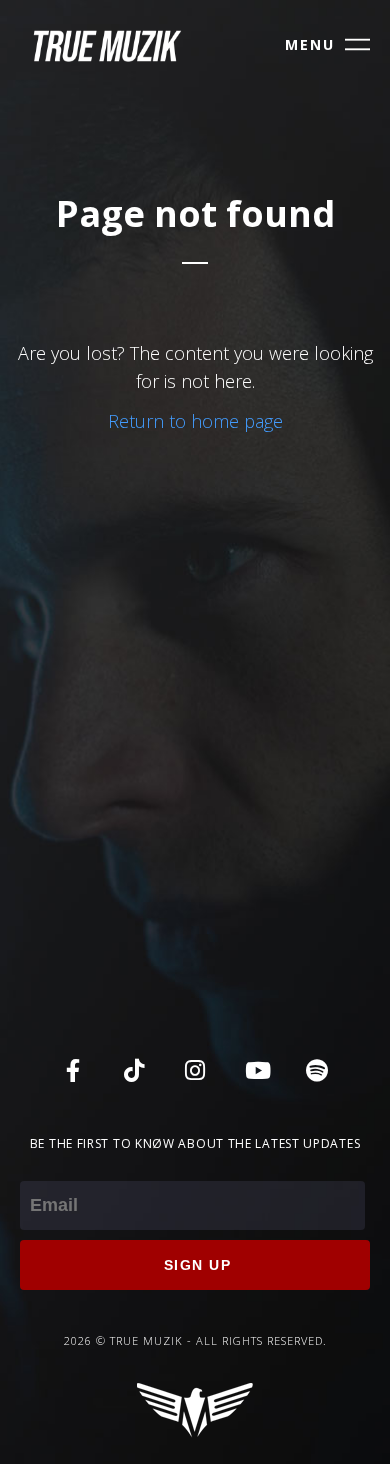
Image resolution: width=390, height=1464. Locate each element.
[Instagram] (195, 1070)
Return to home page (195, 421)
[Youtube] (256, 1070)
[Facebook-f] (73, 1070)
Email (41, 1167)
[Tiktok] (134, 1070)
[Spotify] (317, 1070)
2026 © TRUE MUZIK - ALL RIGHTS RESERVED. (195, 1340)
